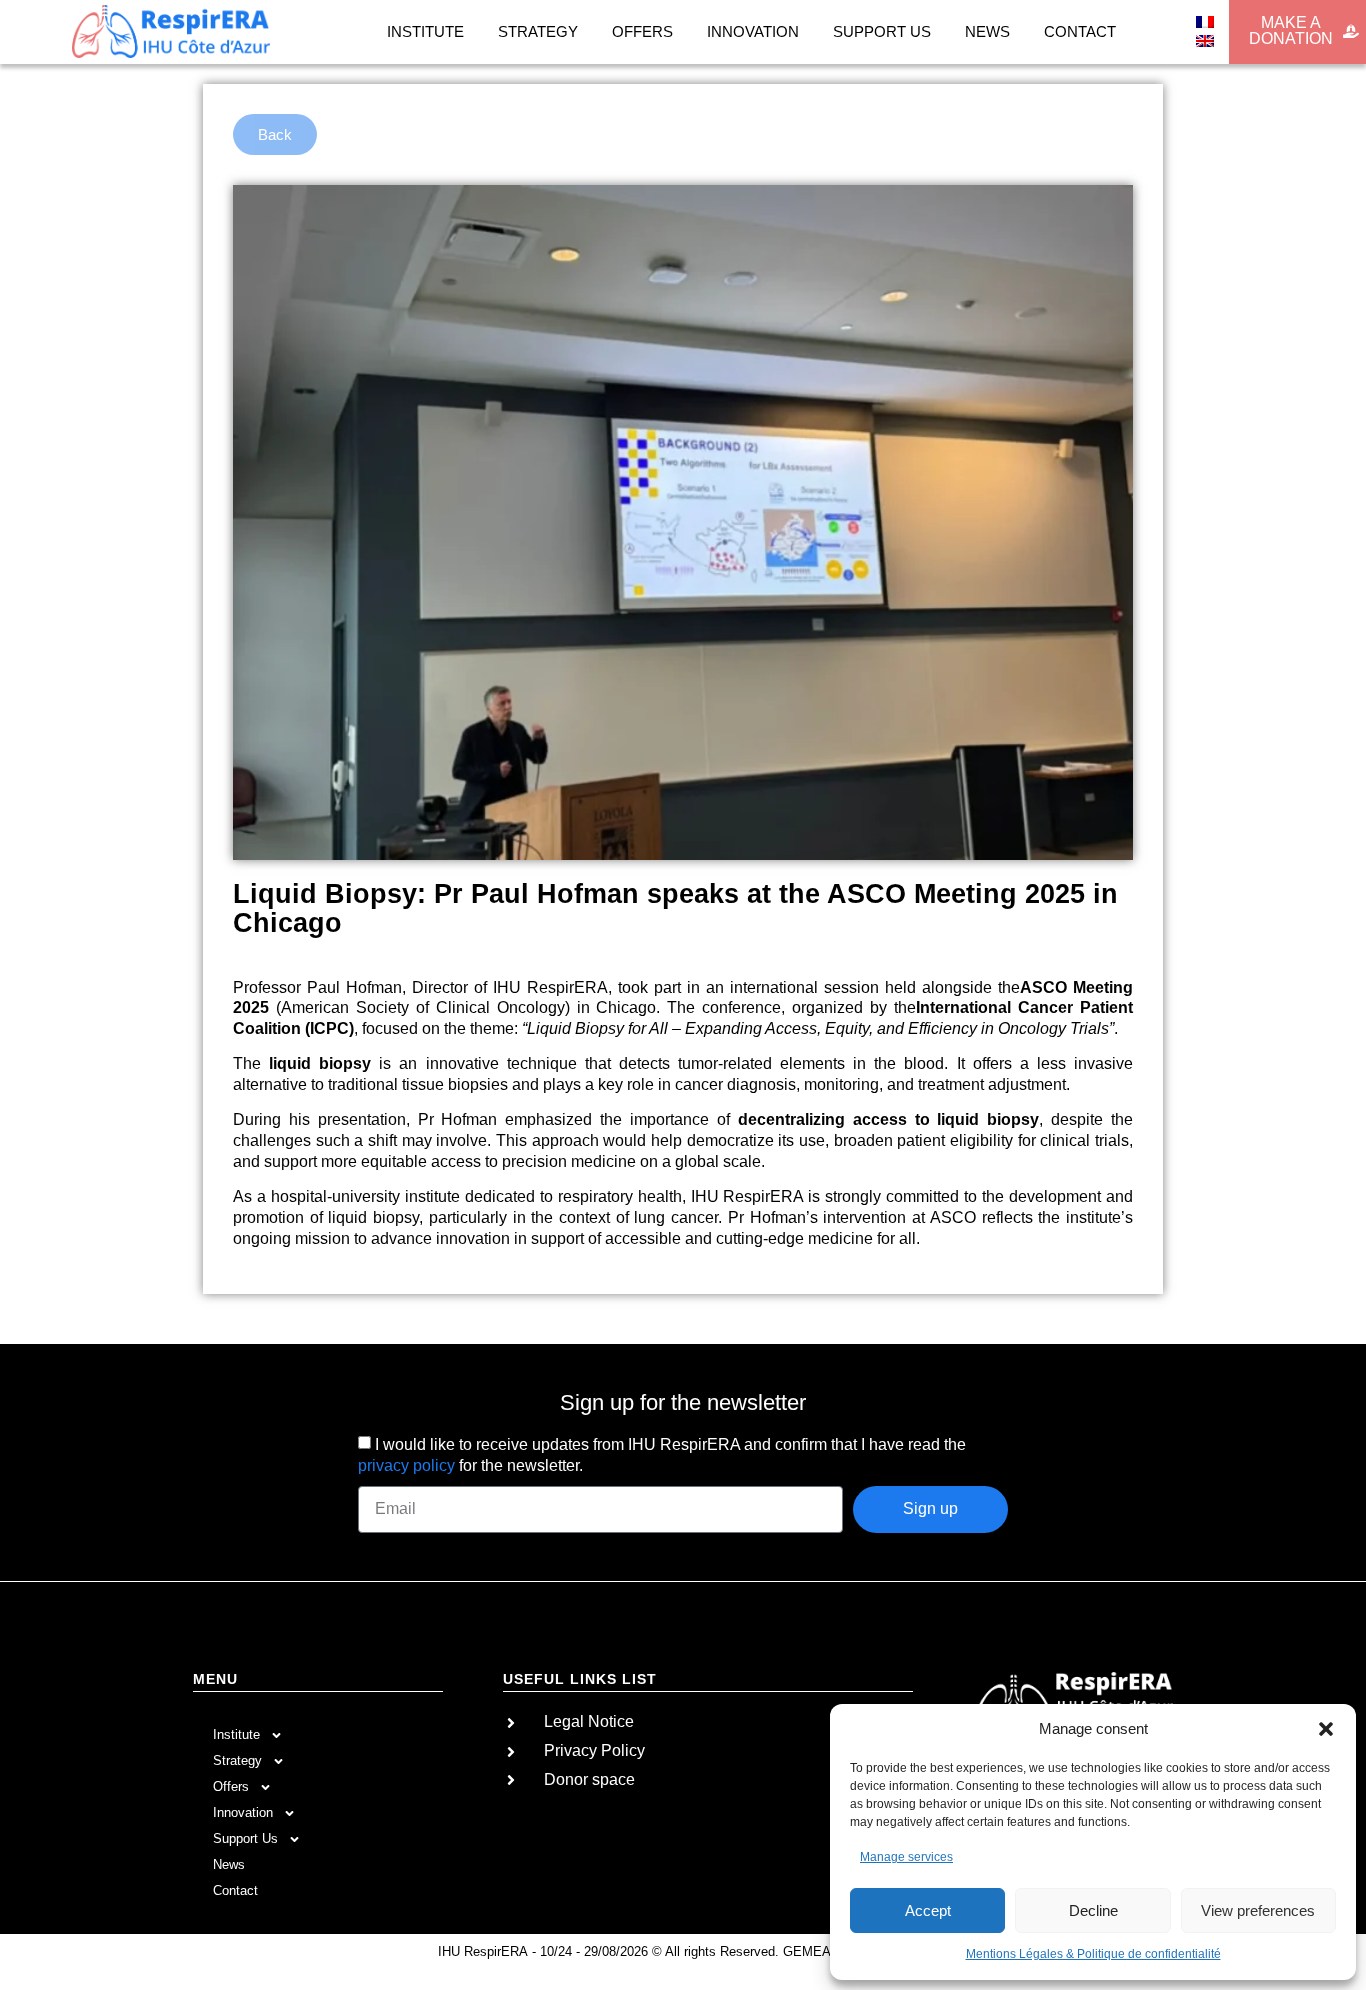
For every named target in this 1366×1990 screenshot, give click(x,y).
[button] (1326, 1729)
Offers (642, 31)
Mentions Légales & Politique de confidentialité (1093, 1954)
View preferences (1258, 1910)
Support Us (882, 31)
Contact (1080, 31)
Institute (425, 31)
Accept (928, 1910)
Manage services (906, 1857)
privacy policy (406, 1465)
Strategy (538, 31)
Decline (1093, 1910)
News (987, 31)
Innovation (753, 31)
